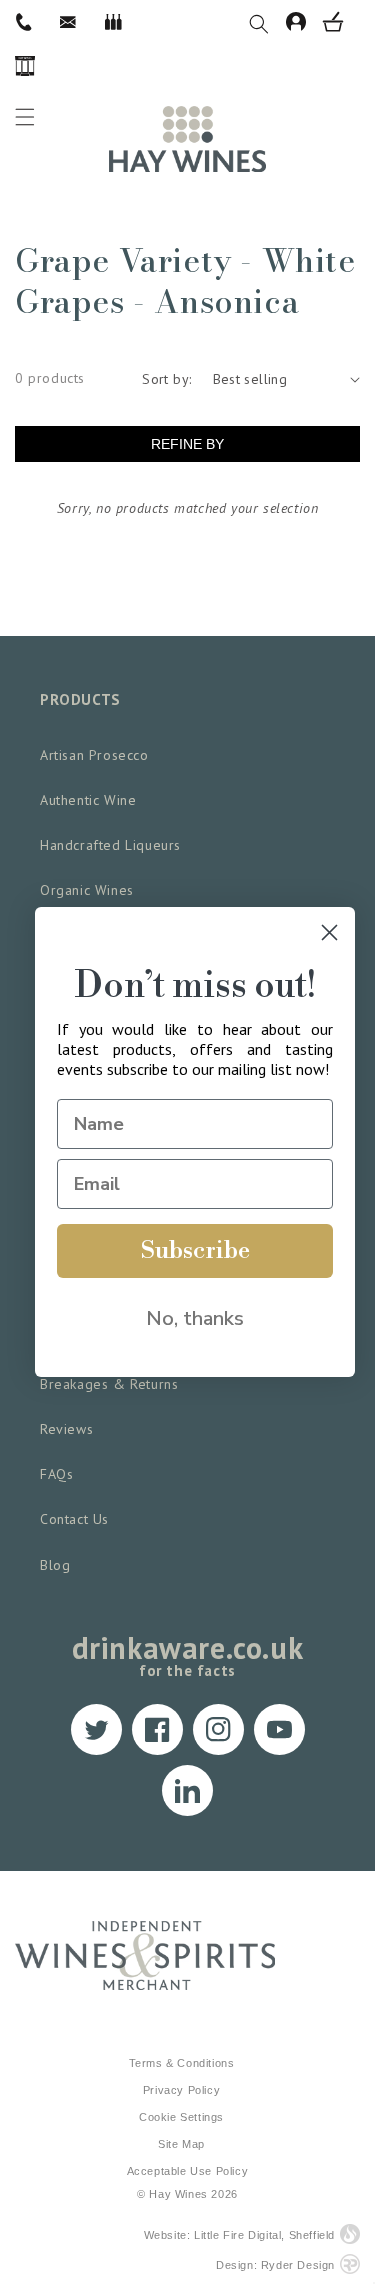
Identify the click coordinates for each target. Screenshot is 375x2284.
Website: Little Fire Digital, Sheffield (239, 2235)
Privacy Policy (181, 2090)
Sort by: (166, 379)
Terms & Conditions (182, 2063)
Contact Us (74, 1519)
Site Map (181, 2144)
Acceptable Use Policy (188, 2171)
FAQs (56, 1474)
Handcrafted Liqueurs (110, 845)
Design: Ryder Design (275, 2265)
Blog (55, 1565)
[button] (267, 22)
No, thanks (195, 1318)
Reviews (66, 1429)
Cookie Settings (181, 2117)
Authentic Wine (88, 800)
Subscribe (195, 1251)
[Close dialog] (329, 932)
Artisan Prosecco (94, 755)
